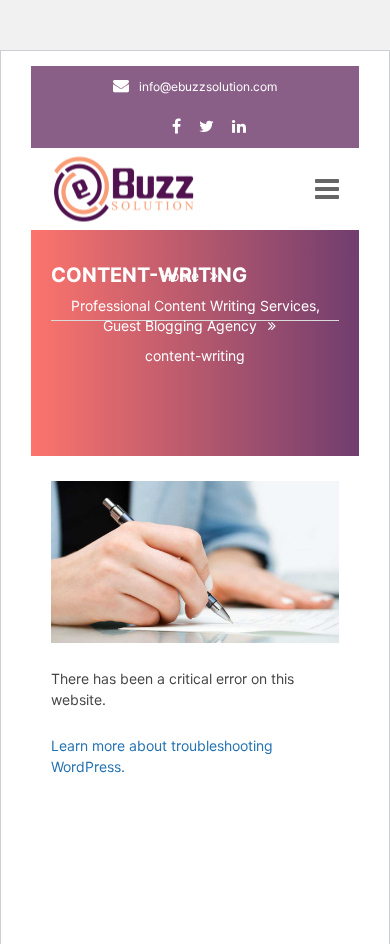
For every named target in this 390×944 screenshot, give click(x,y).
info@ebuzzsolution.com (208, 86)
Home (180, 275)
